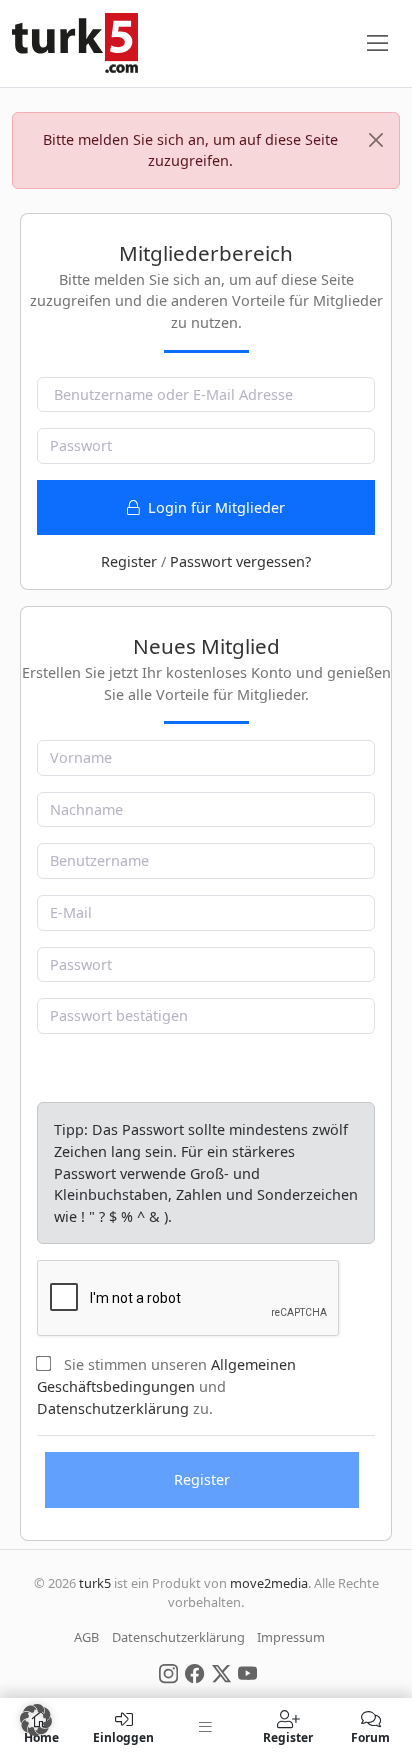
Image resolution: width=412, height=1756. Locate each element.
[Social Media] (168, 1672)
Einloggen (123, 1736)
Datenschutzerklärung (113, 1408)
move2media (269, 1583)
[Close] (376, 140)
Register (129, 561)
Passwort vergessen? (240, 561)
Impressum (291, 1637)
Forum (370, 1736)
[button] (36, 1720)
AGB (86, 1637)
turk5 (95, 1583)
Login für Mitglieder (214, 507)
